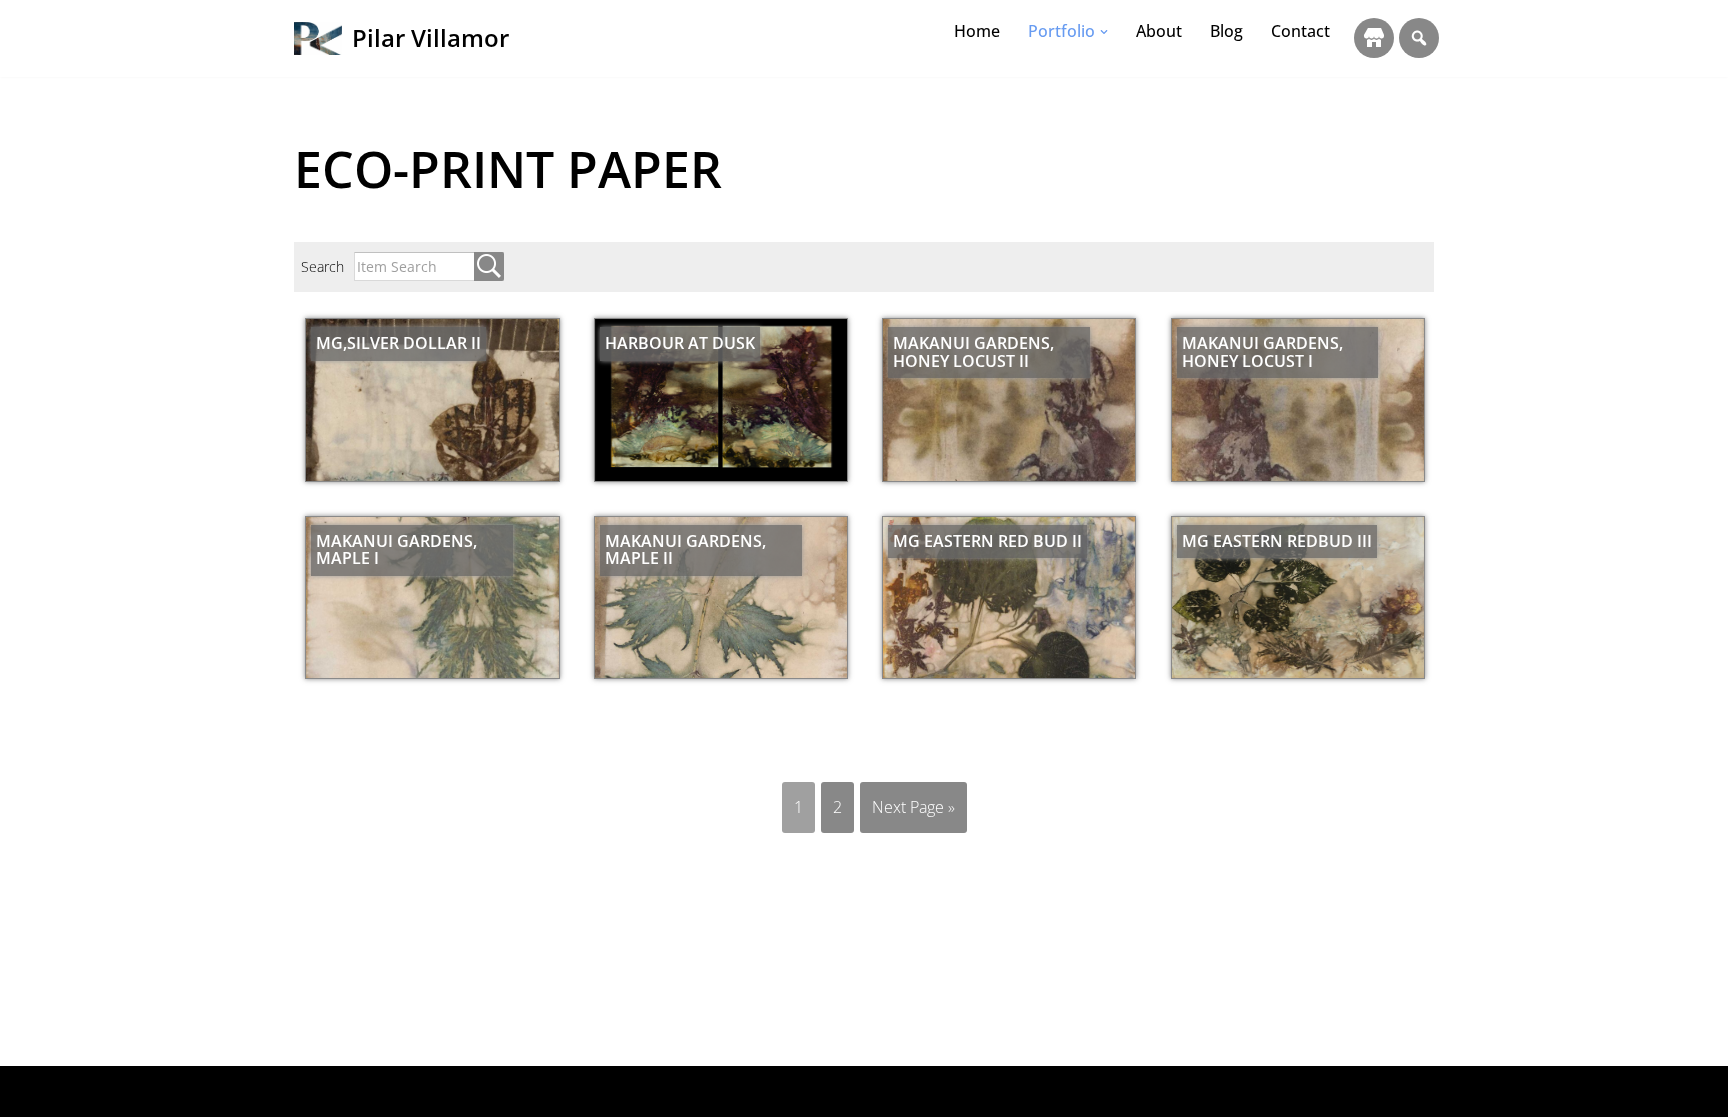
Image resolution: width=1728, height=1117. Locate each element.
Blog (1226, 31)
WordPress (475, 1091)
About (1159, 31)
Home (977, 31)
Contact (1300, 31)
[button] (1104, 32)
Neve (312, 1091)
